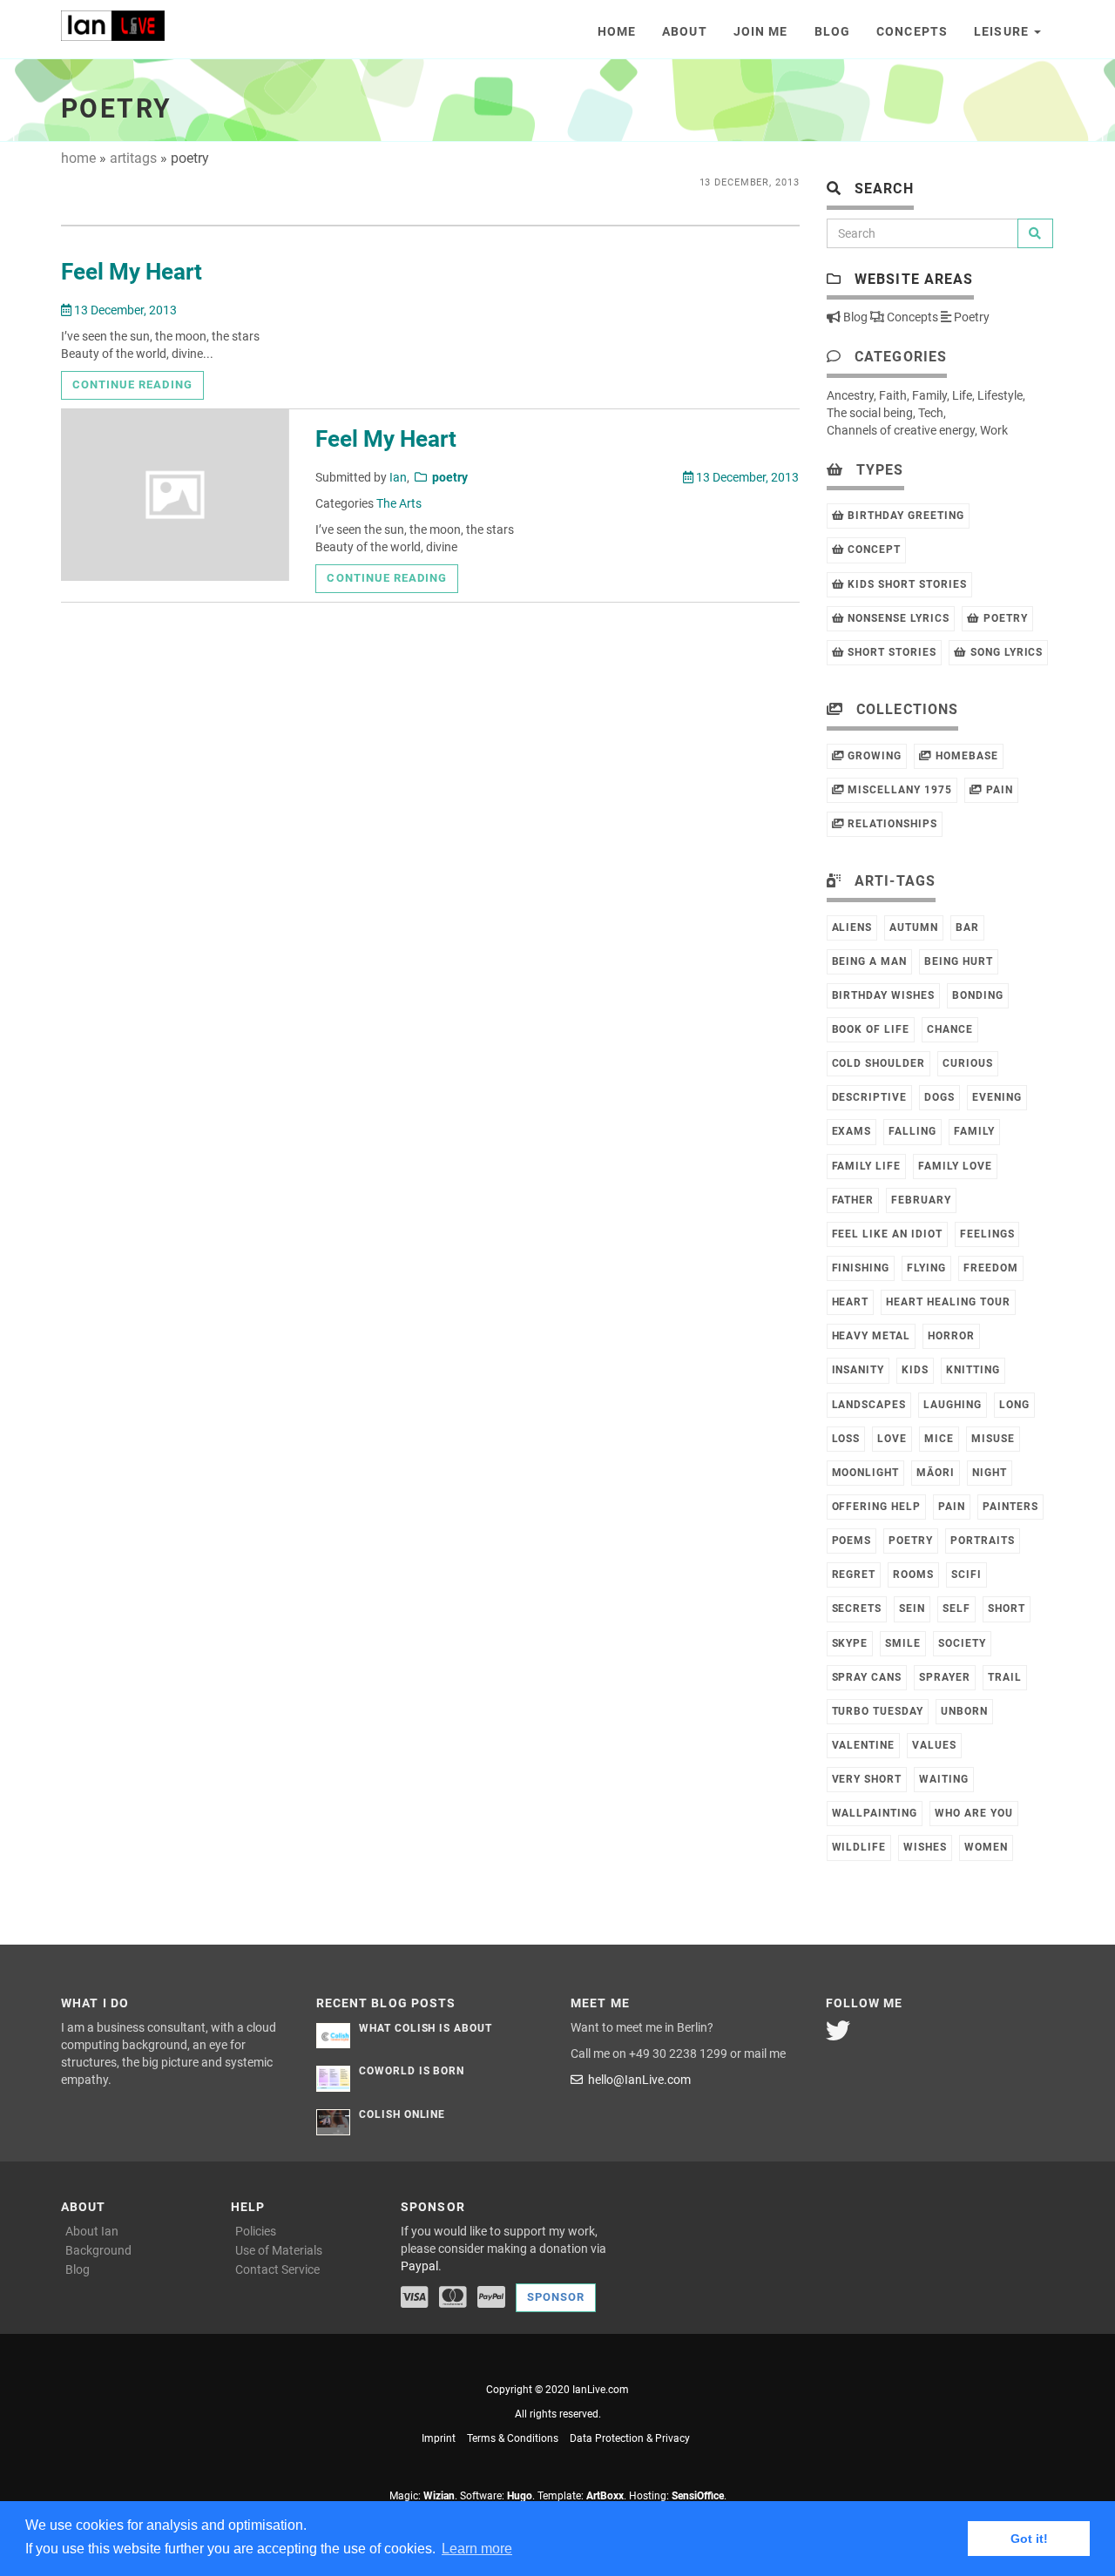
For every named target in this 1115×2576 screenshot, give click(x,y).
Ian (398, 477)
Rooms (913, 1575)
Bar (967, 927)
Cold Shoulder (878, 1063)
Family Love (955, 1166)
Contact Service (277, 2269)
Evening (997, 1097)
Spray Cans (867, 1677)
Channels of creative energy (901, 430)
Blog (832, 31)
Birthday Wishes (883, 995)
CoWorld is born (412, 2071)
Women (986, 1847)
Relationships (890, 824)
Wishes (925, 1847)
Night (990, 1473)
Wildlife (859, 1847)
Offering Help (876, 1507)
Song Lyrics (1005, 652)
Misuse (993, 1439)
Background (98, 2250)
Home (617, 31)
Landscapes (869, 1405)
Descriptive (870, 1097)
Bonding (978, 995)
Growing (873, 756)
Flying (926, 1268)
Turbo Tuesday (878, 1711)
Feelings (987, 1234)
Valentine (864, 1745)
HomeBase (965, 756)
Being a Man (870, 961)
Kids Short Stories (905, 584)
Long (1014, 1405)
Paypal (419, 2266)
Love (892, 1439)
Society (962, 1643)
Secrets (857, 1608)
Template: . (582, 2496)
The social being (870, 413)
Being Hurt (959, 961)
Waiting (944, 1779)
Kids (915, 1370)
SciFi (966, 1575)
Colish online (402, 2114)
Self (956, 1608)
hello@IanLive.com (637, 2080)
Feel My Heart (132, 272)
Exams (852, 1131)
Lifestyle (1000, 395)
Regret (854, 1575)
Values (934, 1745)
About (685, 31)
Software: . (497, 2496)
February (921, 1200)
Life (962, 395)
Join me (761, 31)
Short (1007, 1608)
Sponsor (556, 2297)
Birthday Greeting (904, 516)
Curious (968, 1063)
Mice (939, 1439)
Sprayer (945, 1677)
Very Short (867, 1779)
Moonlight (866, 1473)
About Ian (92, 2231)
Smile (903, 1643)
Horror (951, 1336)
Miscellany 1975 (898, 790)
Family (929, 395)
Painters (1010, 1507)
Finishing (861, 1268)
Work (994, 430)
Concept (872, 550)
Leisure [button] (1003, 31)
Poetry (970, 317)
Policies (256, 2231)
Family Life (867, 1166)
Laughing (953, 1405)
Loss (846, 1439)
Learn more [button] (477, 2549)
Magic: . (423, 2496)
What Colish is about (426, 2028)
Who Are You (974, 1813)
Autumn (914, 927)
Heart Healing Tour (948, 1302)
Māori (936, 1473)
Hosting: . (678, 2496)
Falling (912, 1131)
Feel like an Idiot (887, 1234)
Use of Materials (279, 2250)
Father (853, 1200)
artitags (133, 158)
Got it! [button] (1029, 2539)
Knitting (973, 1370)
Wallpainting (875, 1813)
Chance (950, 1029)
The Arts (399, 503)
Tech (931, 413)
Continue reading (132, 384)
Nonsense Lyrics (896, 618)
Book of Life (871, 1029)
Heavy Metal (872, 1336)
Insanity (858, 1370)
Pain (998, 790)
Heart (851, 1302)
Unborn (964, 1711)
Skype (850, 1643)
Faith (893, 395)
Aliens (852, 927)
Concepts (912, 31)
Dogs (939, 1097)
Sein (912, 1608)
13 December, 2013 (124, 310)
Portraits (983, 1541)
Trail (1005, 1677)
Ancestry (850, 395)
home (78, 158)
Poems (852, 1541)
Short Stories (890, 652)
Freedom (991, 1268)
